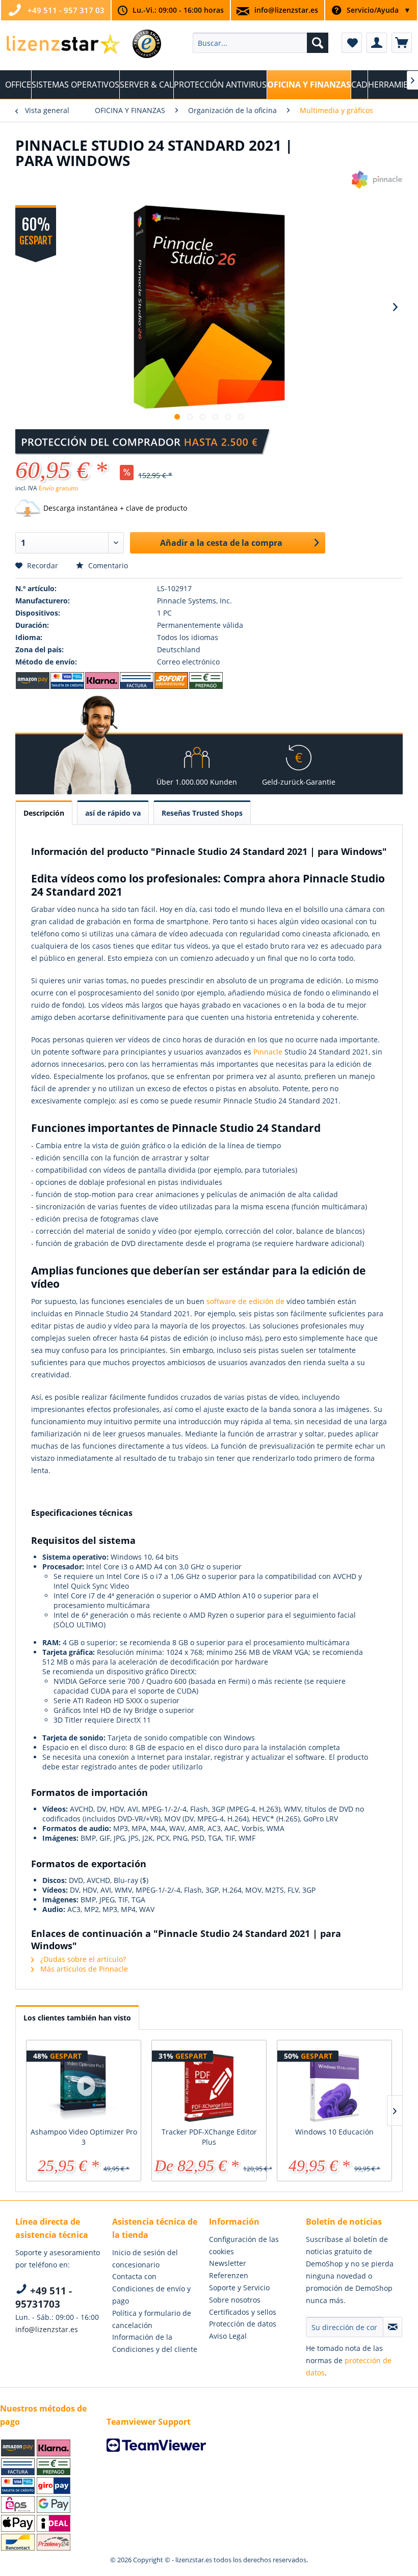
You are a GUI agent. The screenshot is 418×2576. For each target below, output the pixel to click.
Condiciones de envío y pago (151, 2295)
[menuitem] (261, 43)
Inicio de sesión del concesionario (145, 2259)
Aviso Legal (228, 2336)
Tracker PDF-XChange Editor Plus (209, 2137)
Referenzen (229, 2275)
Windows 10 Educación (334, 2132)
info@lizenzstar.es (286, 10)
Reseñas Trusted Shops (202, 813)
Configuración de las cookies (244, 2245)
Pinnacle (268, 1052)
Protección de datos (243, 2324)
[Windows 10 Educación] (334, 2086)
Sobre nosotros (235, 2300)
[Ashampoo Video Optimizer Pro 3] (84, 2086)
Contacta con (134, 2276)
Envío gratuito (58, 488)
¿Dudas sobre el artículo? (82, 1959)
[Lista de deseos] (352, 43)
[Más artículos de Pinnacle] (377, 188)
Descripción (44, 813)
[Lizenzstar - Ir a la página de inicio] (63, 45)
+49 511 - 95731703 (44, 2297)
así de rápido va (113, 813)
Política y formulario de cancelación (152, 2319)
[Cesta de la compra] (402, 43)
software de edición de (245, 1301)
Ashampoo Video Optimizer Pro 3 (84, 2137)
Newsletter (228, 2263)
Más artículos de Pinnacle (83, 1969)
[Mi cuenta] (377, 43)
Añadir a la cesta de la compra (221, 543)
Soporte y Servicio (239, 2288)
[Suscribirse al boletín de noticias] (393, 2327)
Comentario (107, 565)
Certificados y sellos (243, 2312)
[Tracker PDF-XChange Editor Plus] (209, 2086)
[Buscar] (318, 43)
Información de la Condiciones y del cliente (155, 2343)
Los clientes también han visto (77, 2018)
